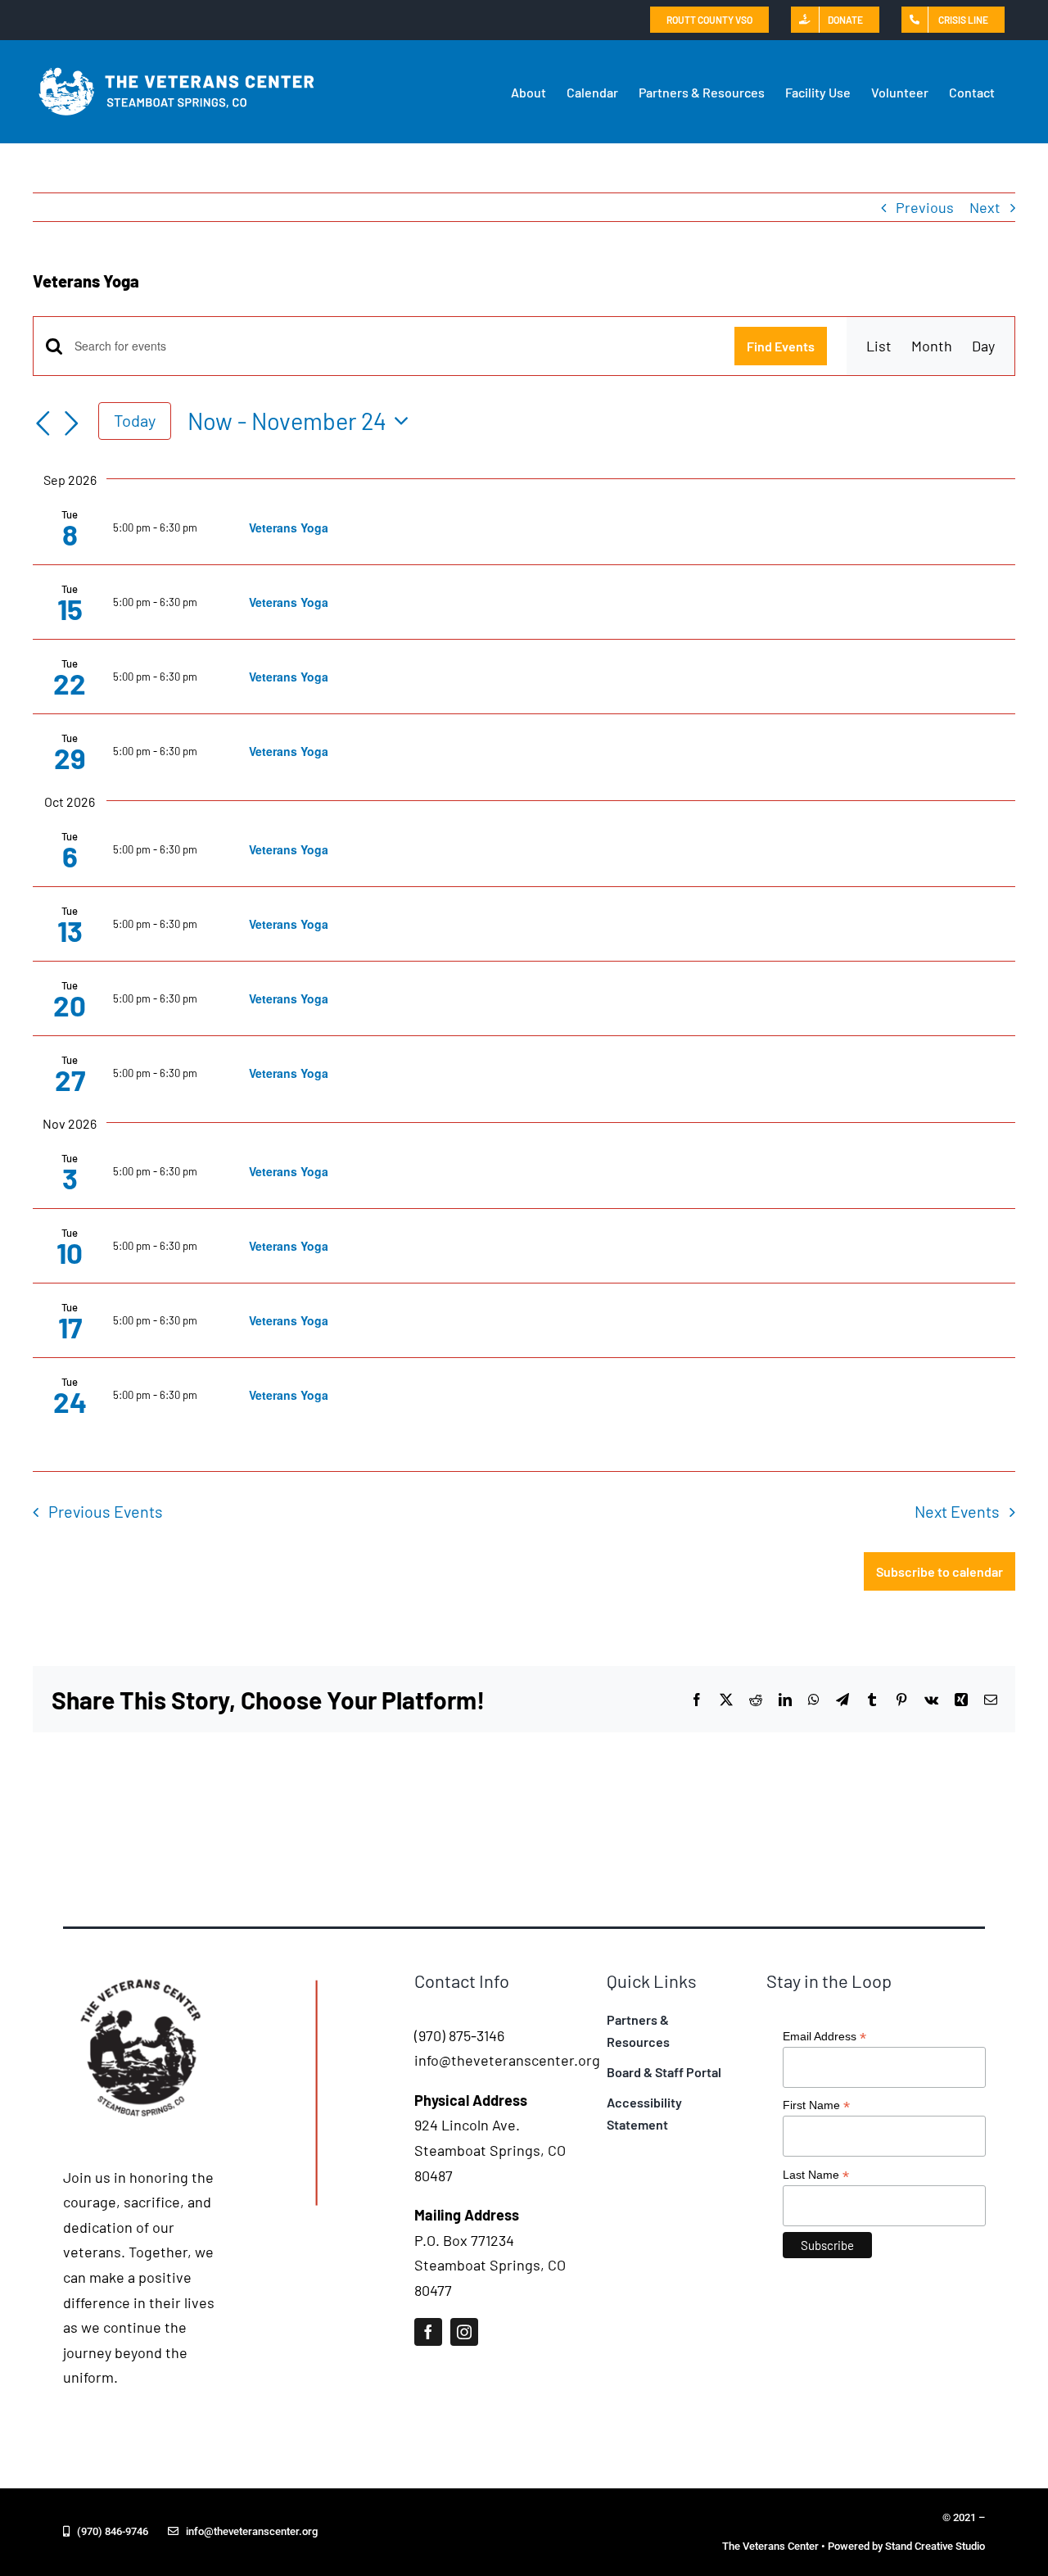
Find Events (781, 346)
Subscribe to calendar (940, 1571)
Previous (925, 207)
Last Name (816, 2175)
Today (135, 420)
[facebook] (428, 2332)
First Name (816, 2105)
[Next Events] (72, 423)
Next (985, 207)
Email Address (824, 2037)
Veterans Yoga (289, 527)
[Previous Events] (43, 423)
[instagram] (464, 2332)
